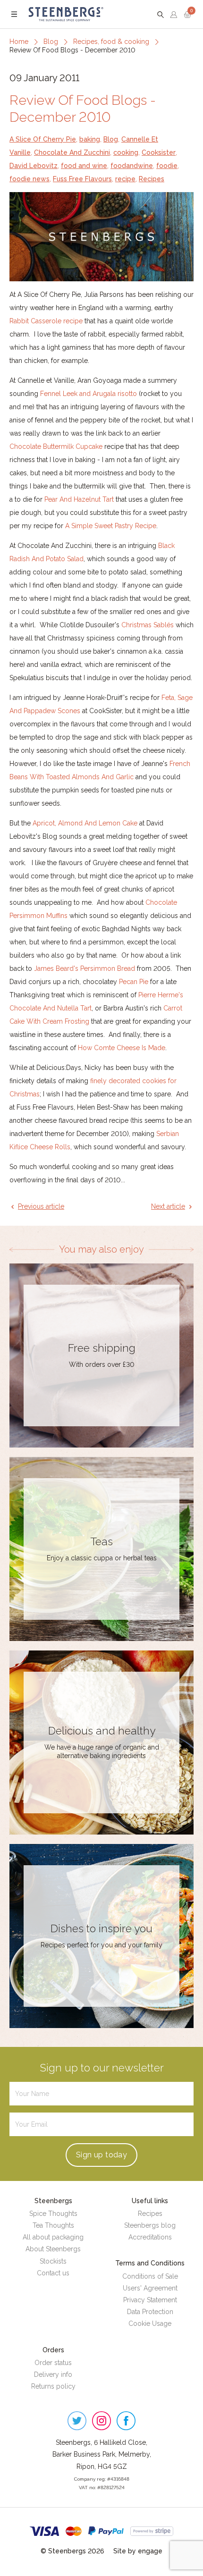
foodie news (30, 179)
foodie (167, 166)
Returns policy (53, 2386)
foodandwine (132, 166)
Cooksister (159, 152)
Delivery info (53, 2374)
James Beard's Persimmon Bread (85, 968)
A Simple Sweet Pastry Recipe (111, 526)
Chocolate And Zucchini (72, 152)
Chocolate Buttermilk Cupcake (56, 446)
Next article (168, 1206)
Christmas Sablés (148, 625)
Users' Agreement (150, 2288)
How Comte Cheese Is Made (122, 1048)
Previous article (41, 1206)
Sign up (101, 2155)
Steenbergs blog (150, 2225)
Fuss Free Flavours (82, 179)
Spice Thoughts (53, 2214)
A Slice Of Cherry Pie (43, 139)
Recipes (152, 179)
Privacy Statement (150, 2300)
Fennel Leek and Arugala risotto (89, 394)
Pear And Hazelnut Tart (79, 499)
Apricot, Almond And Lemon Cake (85, 823)
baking (90, 139)
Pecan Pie (134, 982)
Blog (51, 42)
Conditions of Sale (150, 2276)
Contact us (53, 2273)
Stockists (53, 2261)
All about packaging (53, 2237)
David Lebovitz (34, 166)
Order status (53, 2363)
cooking (126, 152)
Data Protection (150, 2312)
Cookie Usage (150, 2323)
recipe (125, 179)
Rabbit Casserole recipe (46, 321)
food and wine (84, 166)
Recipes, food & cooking (111, 42)
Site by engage (138, 2551)
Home (19, 42)
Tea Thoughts (53, 2225)
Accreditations (150, 2237)
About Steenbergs (53, 2249)
